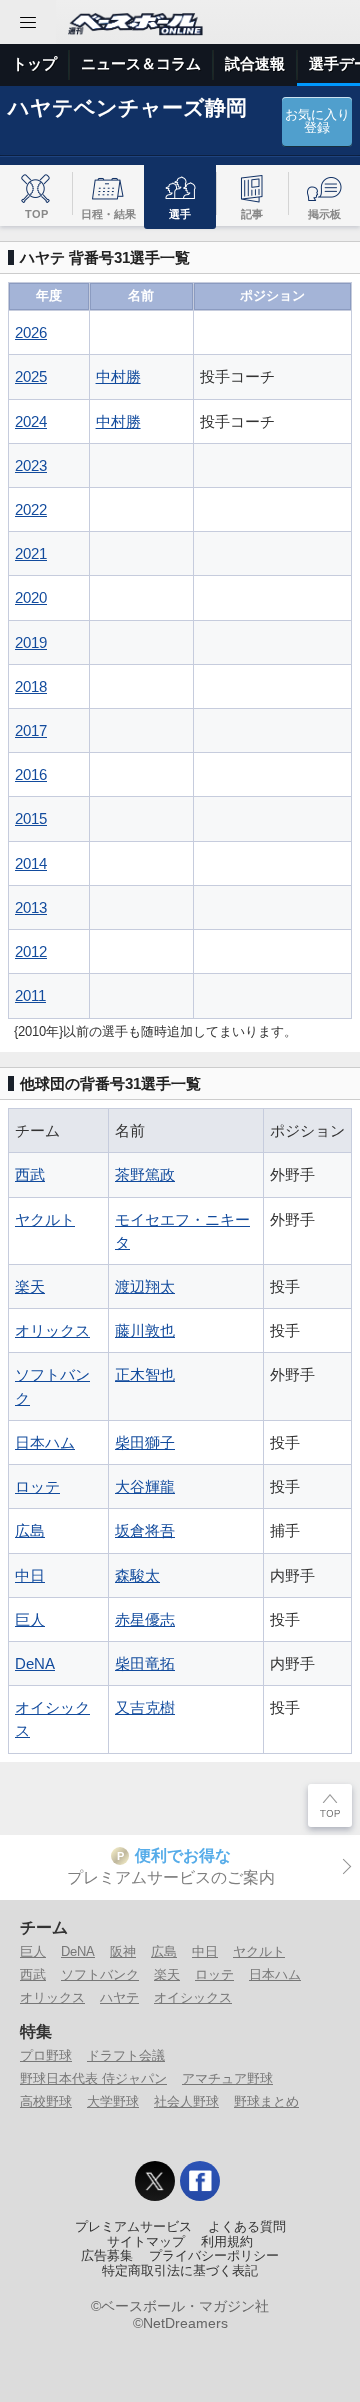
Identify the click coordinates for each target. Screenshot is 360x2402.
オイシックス (193, 1997)
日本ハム (45, 1442)
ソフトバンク (100, 1974)
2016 (31, 774)
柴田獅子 (145, 1442)
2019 (31, 642)
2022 (31, 509)
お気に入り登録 (317, 121)
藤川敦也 (145, 1330)
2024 (31, 421)
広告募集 (107, 2256)
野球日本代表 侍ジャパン (93, 2078)
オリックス (52, 1330)
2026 (31, 332)
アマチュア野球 (227, 2078)
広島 (30, 1530)
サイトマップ (146, 2242)
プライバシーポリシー (214, 2256)
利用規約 (227, 2242)
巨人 (30, 1619)
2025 (31, 376)
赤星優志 (145, 1619)
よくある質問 (247, 2227)
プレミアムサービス (133, 2227)
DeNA (35, 1663)
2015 (31, 818)
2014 (31, 863)
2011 (30, 995)
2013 (31, 907)
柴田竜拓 (145, 1663)
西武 (30, 1174)
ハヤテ (119, 1997)
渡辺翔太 (145, 1286)
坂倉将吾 (145, 1530)
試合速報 (255, 63)
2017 (31, 730)
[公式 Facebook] (200, 2181)
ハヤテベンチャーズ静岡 (127, 107)
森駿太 (137, 1575)
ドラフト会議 (126, 2055)
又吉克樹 (145, 1707)
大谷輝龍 (145, 1486)
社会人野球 (186, 2101)
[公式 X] (155, 2181)
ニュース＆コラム (141, 63)
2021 (31, 553)
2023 (31, 465)
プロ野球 (46, 2055)
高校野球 (46, 2101)
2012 (31, 951)
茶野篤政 (145, 1174)
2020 (31, 597)
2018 (31, 686)
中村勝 (118, 376)
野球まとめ (266, 2101)
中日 (30, 1575)
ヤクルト (45, 1219)
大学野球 (113, 2101)
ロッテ (37, 1486)
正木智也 (145, 1374)
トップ (34, 63)
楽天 (30, 1286)
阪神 (123, 1951)
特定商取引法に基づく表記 (180, 2271)
